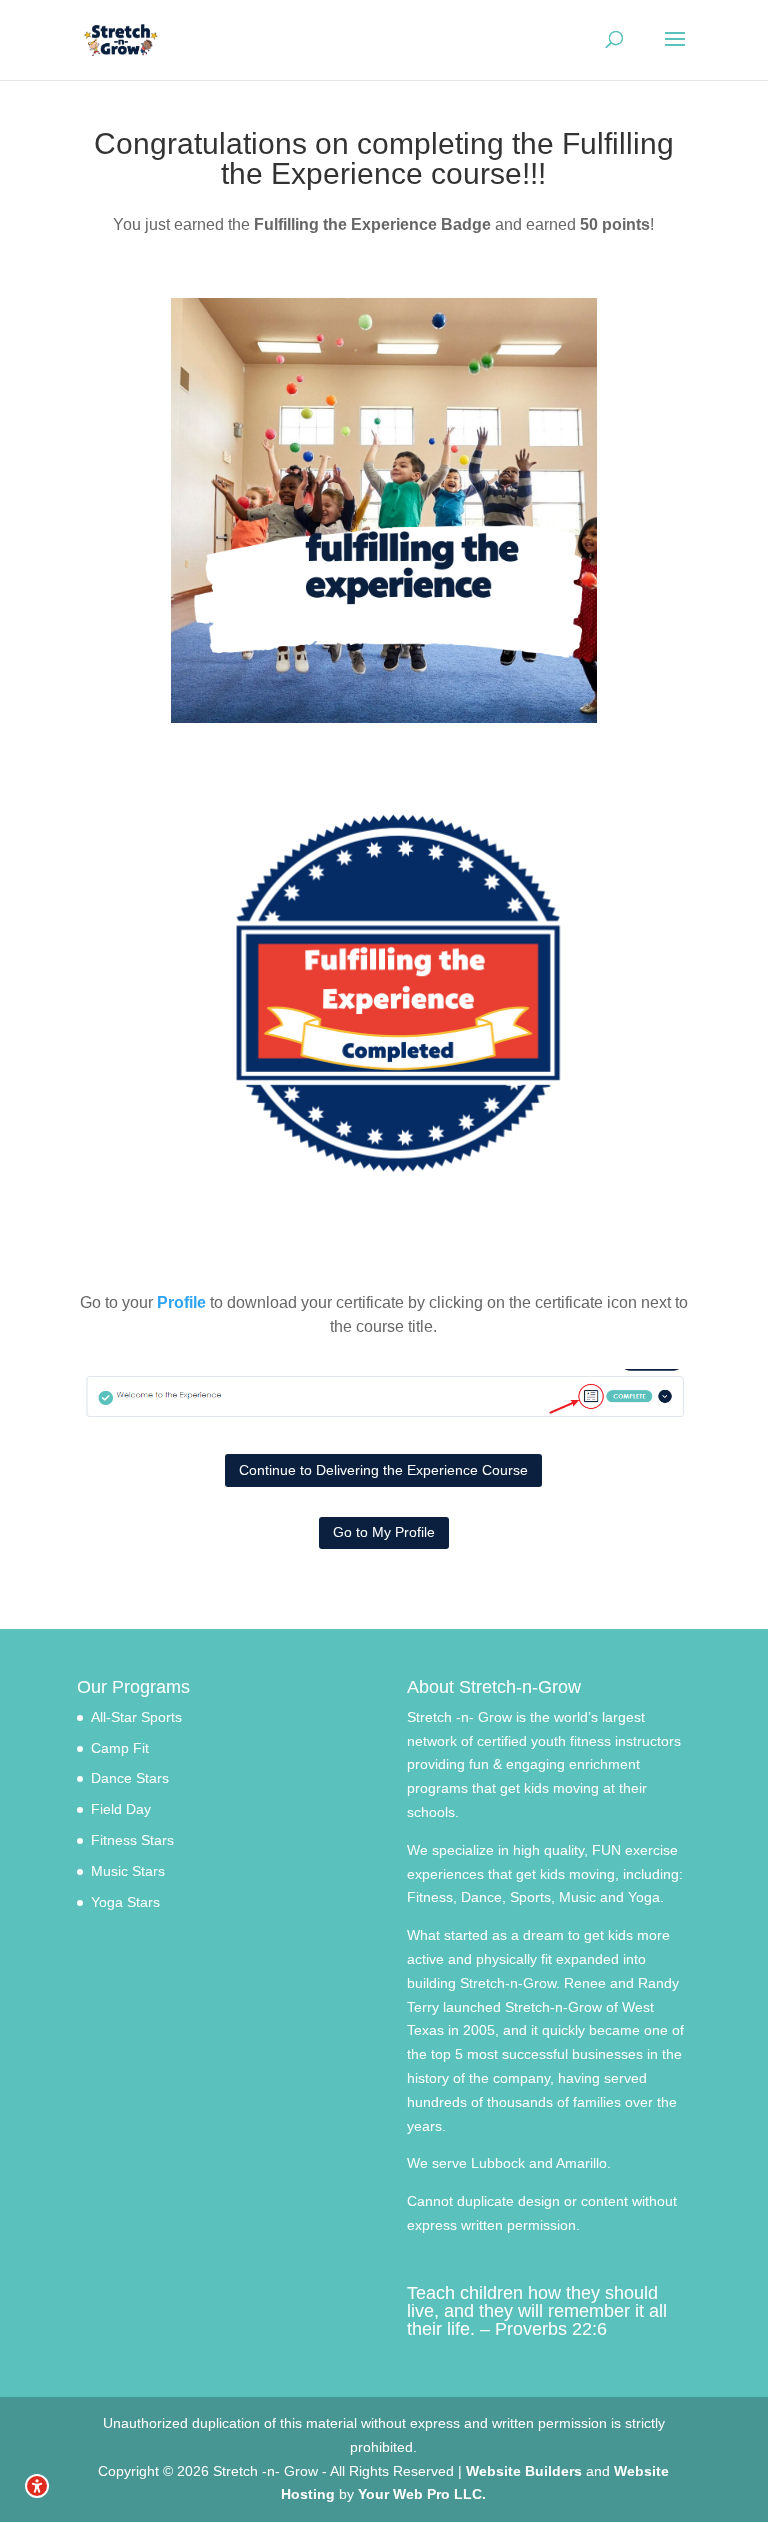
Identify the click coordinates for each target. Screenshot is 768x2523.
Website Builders (524, 2471)
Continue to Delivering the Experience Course (383, 1470)
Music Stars (128, 1871)
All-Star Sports (136, 1717)
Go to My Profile (384, 1532)
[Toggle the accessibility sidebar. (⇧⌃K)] (37, 2486)
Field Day (121, 1809)
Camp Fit (120, 1748)
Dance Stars (130, 1778)
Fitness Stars (132, 1840)
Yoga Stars (125, 1902)
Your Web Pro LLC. (422, 2494)
